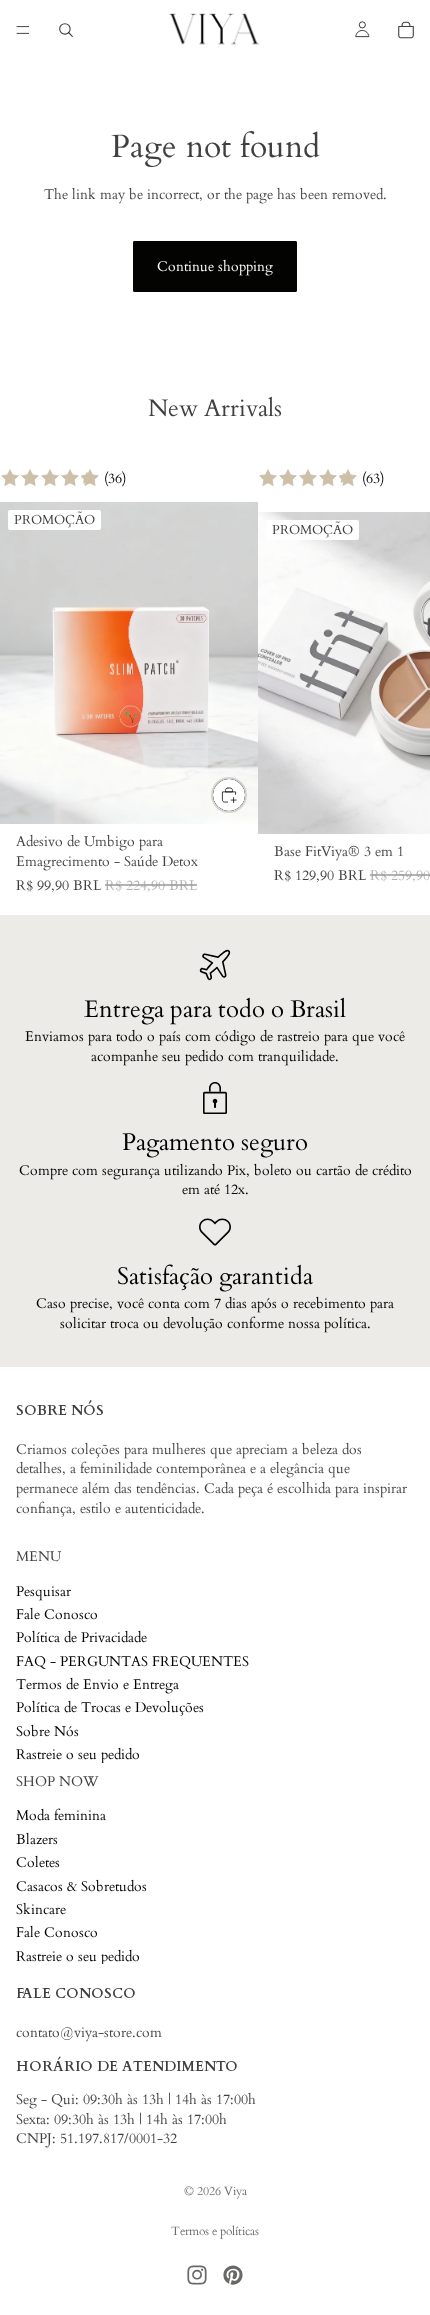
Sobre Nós (47, 1731)
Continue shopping (215, 266)
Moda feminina (61, 1816)
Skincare (41, 1909)
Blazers (37, 1839)
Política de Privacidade (81, 1637)
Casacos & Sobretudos (81, 1886)
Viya (235, 2191)
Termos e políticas (215, 2231)
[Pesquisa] (66, 30)
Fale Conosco (57, 1614)
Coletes (38, 1862)
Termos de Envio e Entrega (97, 1684)
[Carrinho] (406, 30)
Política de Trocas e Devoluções (110, 1708)
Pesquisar (43, 1591)
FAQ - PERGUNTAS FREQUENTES (132, 1661)
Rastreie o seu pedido (78, 1754)
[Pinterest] (233, 2275)
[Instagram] (197, 2275)
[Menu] (23, 30)
